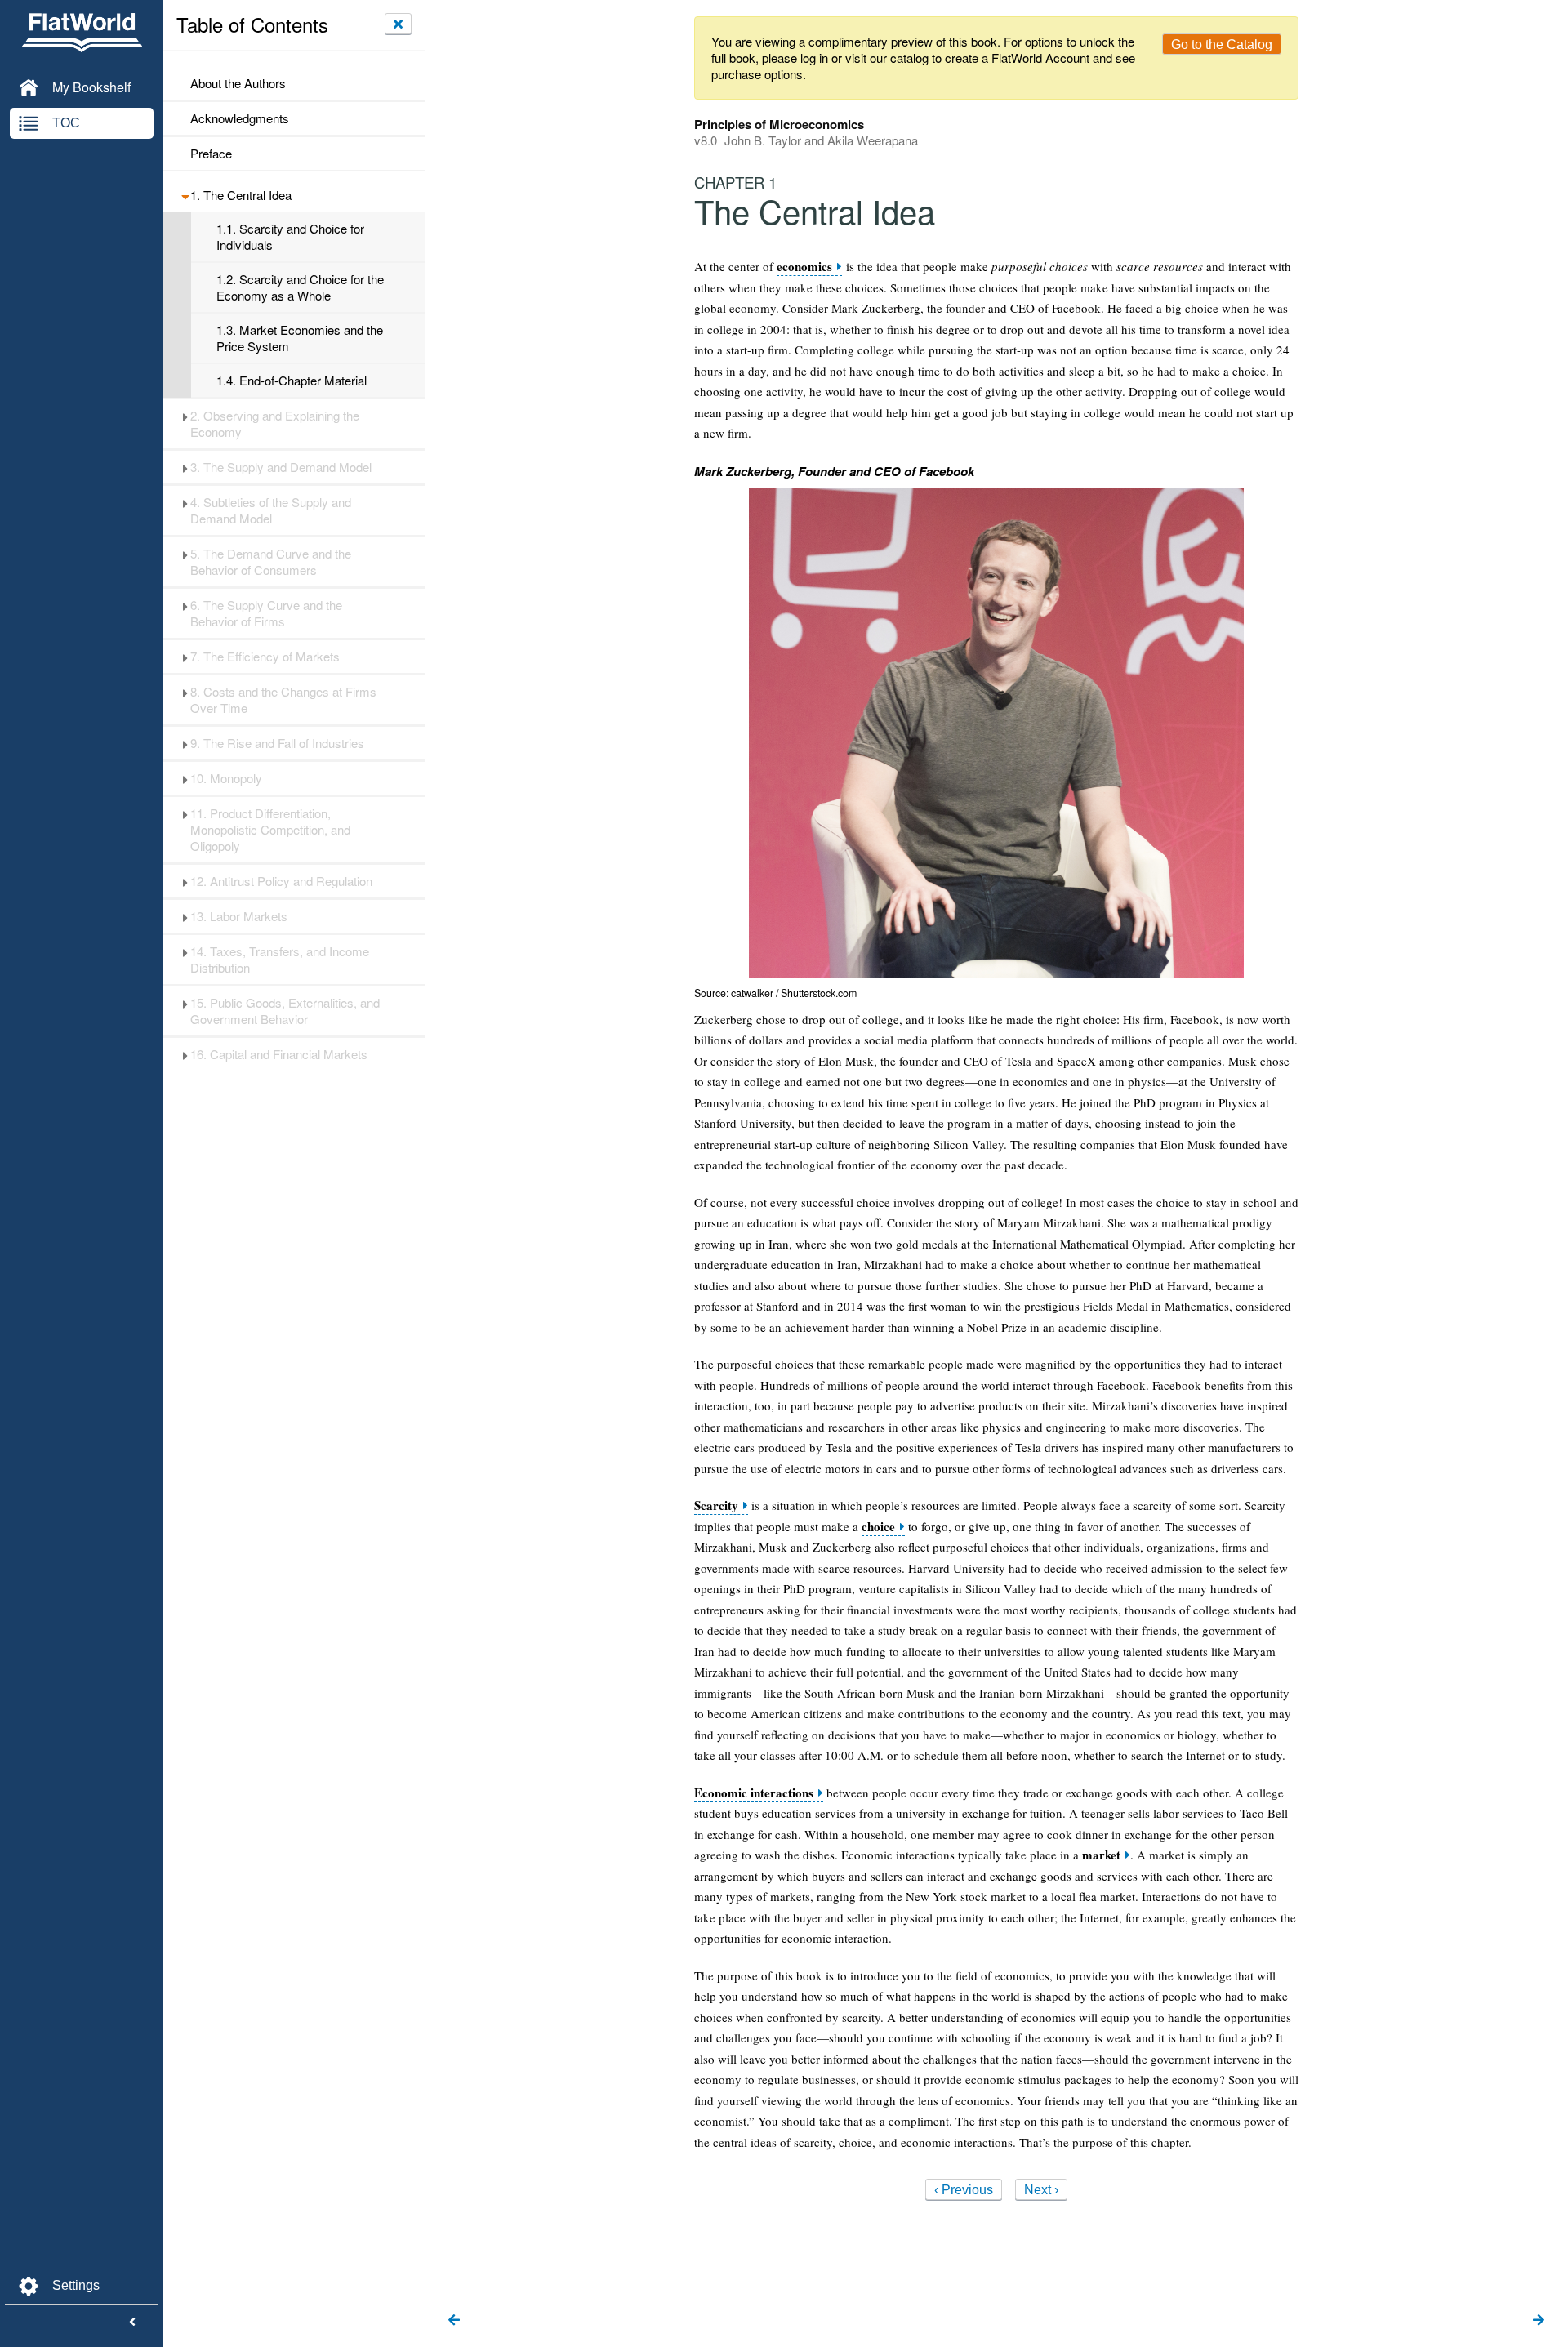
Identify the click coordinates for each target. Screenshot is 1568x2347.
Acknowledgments (240, 118)
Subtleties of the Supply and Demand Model (271, 510)
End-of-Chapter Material (292, 381)
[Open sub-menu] (185, 195)
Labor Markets (239, 916)
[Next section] (1539, 2321)
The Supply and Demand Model (281, 467)
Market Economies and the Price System (300, 338)
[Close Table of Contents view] (398, 24)
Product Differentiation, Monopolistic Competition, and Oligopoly (270, 830)
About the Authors (238, 83)
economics (804, 267)
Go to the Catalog (1222, 45)
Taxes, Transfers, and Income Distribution (280, 960)
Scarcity (716, 1505)
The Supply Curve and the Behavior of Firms (266, 613)
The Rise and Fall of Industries (277, 743)
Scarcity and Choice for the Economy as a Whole (300, 287)
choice (878, 1527)
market (1101, 1855)
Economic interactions (754, 1793)
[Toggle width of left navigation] (132, 2323)
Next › (1041, 2190)
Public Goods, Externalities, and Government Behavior (285, 1011)
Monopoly (226, 778)
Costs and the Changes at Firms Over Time (283, 700)
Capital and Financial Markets (279, 1054)
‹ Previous (964, 2190)
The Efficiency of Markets (265, 657)
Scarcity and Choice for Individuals (290, 237)
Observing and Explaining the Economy (275, 424)
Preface (211, 154)
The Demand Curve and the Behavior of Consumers (271, 562)
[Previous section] (454, 2321)
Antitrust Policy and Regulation (281, 881)
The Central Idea (241, 195)
